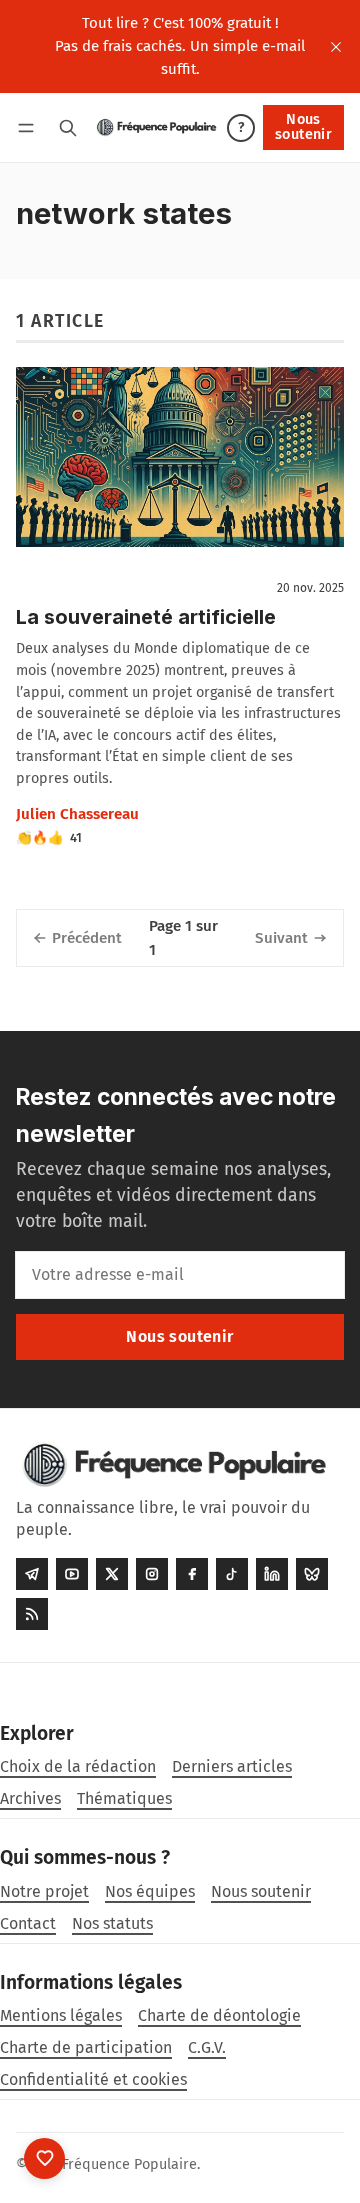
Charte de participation (86, 2047)
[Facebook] (192, 1574)
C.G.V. (207, 2047)
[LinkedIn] (272, 1574)
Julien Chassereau (77, 814)
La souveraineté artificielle (146, 617)
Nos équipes (150, 1891)
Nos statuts (112, 1923)
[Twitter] (112, 1574)
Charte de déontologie (219, 2015)
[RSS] (32, 1614)
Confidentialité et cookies (93, 2079)
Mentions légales (61, 2015)
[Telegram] (32, 1574)
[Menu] (29, 127)
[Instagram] (152, 1574)
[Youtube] (72, 1574)
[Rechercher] (68, 127)
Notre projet (44, 1891)
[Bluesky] (312, 1574)
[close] (336, 47)
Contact (28, 1923)
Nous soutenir (303, 126)
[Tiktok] (232, 1574)
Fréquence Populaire (129, 2164)
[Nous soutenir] (44, 2158)
